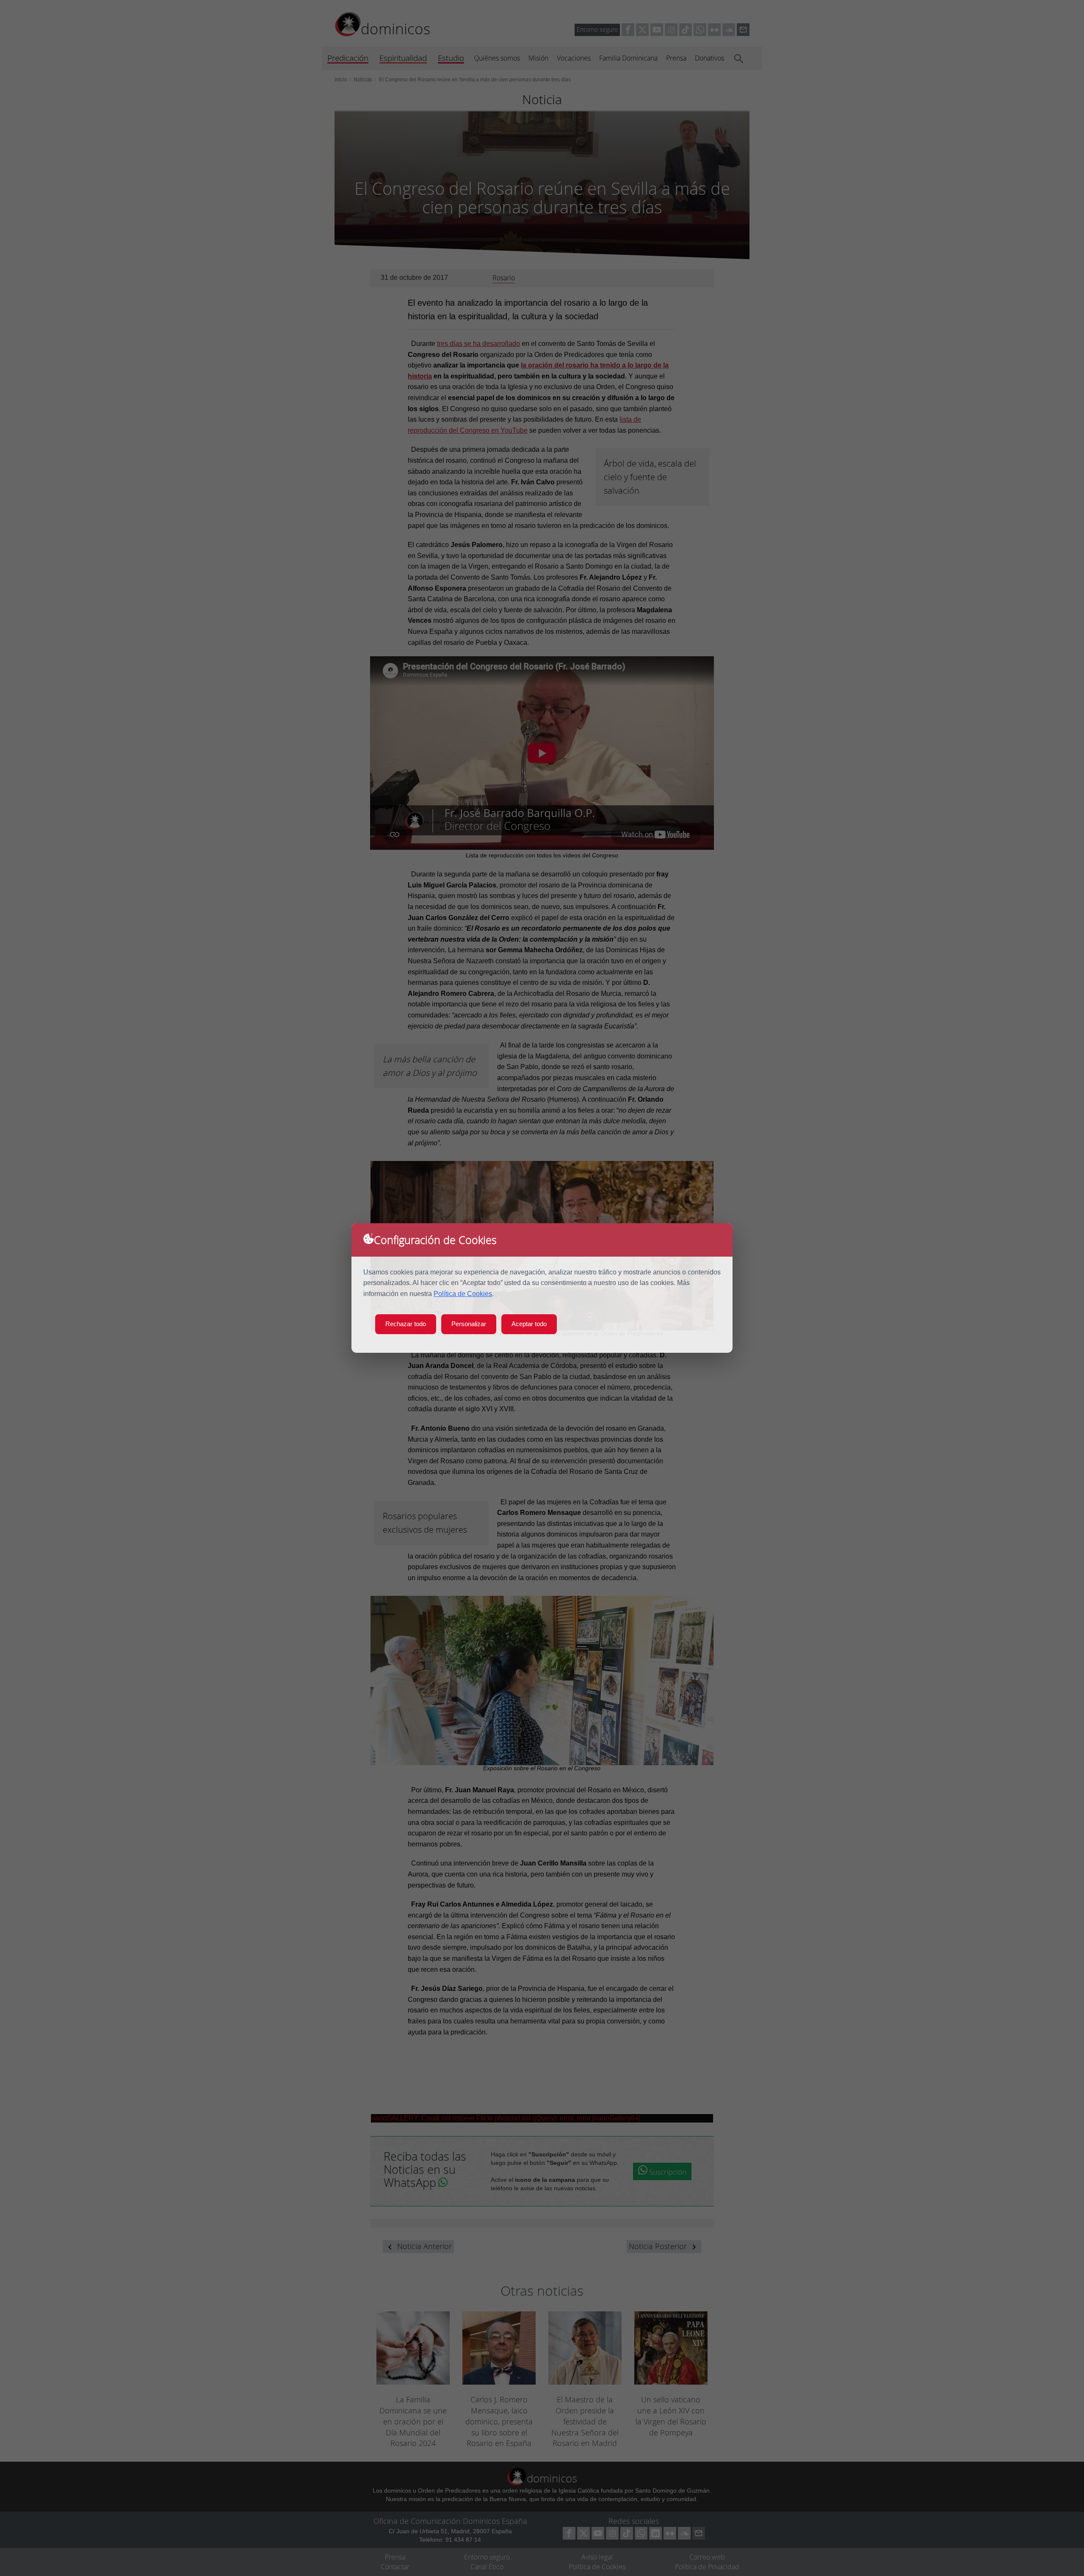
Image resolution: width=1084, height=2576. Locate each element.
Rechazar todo (406, 1324)
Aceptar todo (529, 1324)
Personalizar (469, 1324)
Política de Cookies (463, 1294)
